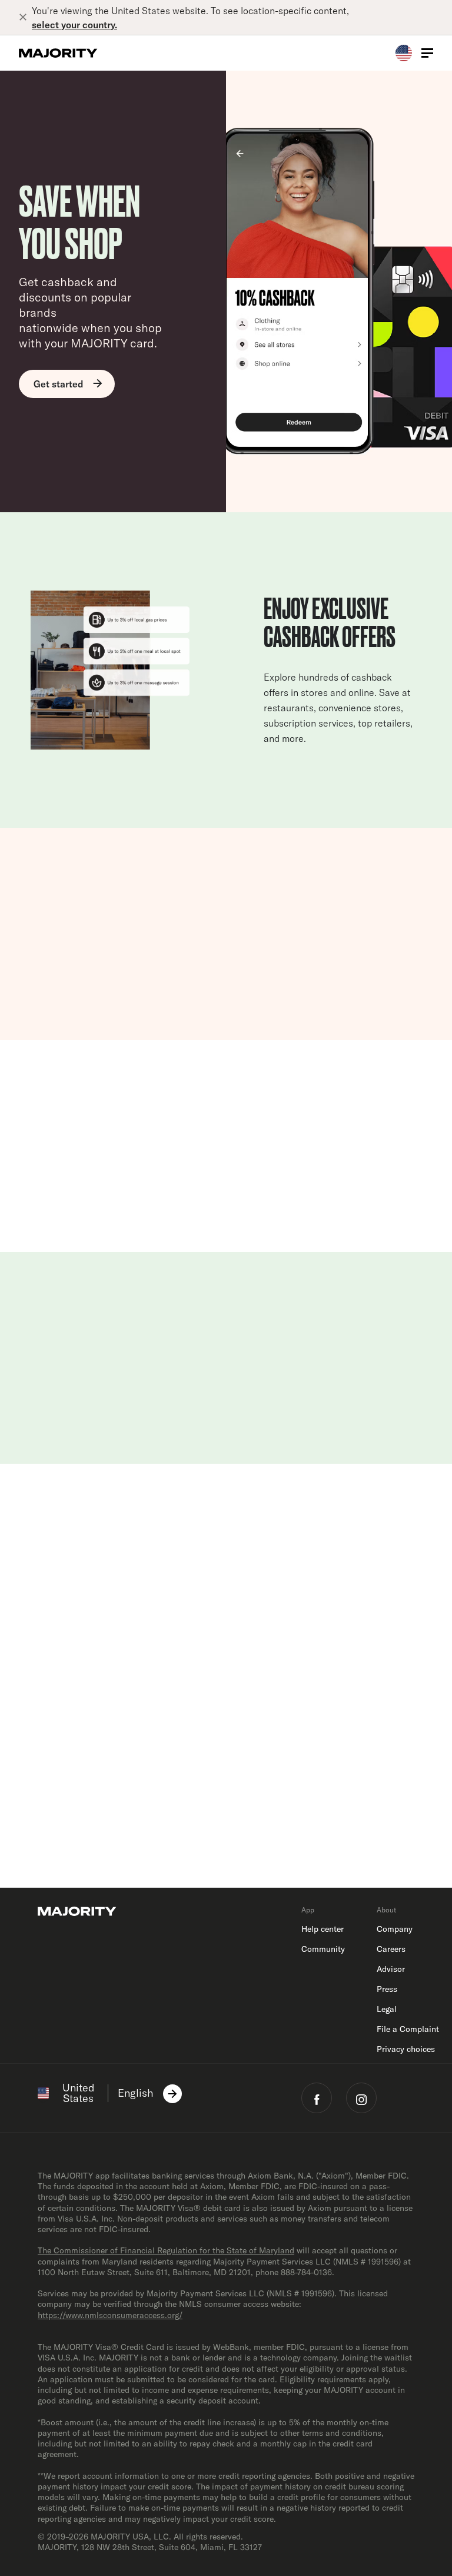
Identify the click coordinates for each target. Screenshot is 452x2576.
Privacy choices (406, 2049)
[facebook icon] (317, 2098)
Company (395, 1929)
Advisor (391, 1969)
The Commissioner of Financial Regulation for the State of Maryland (166, 2250)
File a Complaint (408, 2029)
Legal (387, 2009)
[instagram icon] (361, 2098)
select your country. (74, 25)
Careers (391, 1949)
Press (387, 1989)
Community (323, 1949)
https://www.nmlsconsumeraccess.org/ (110, 2315)
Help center (323, 1929)
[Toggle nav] (427, 53)
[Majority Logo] (58, 53)
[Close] (25, 18)
